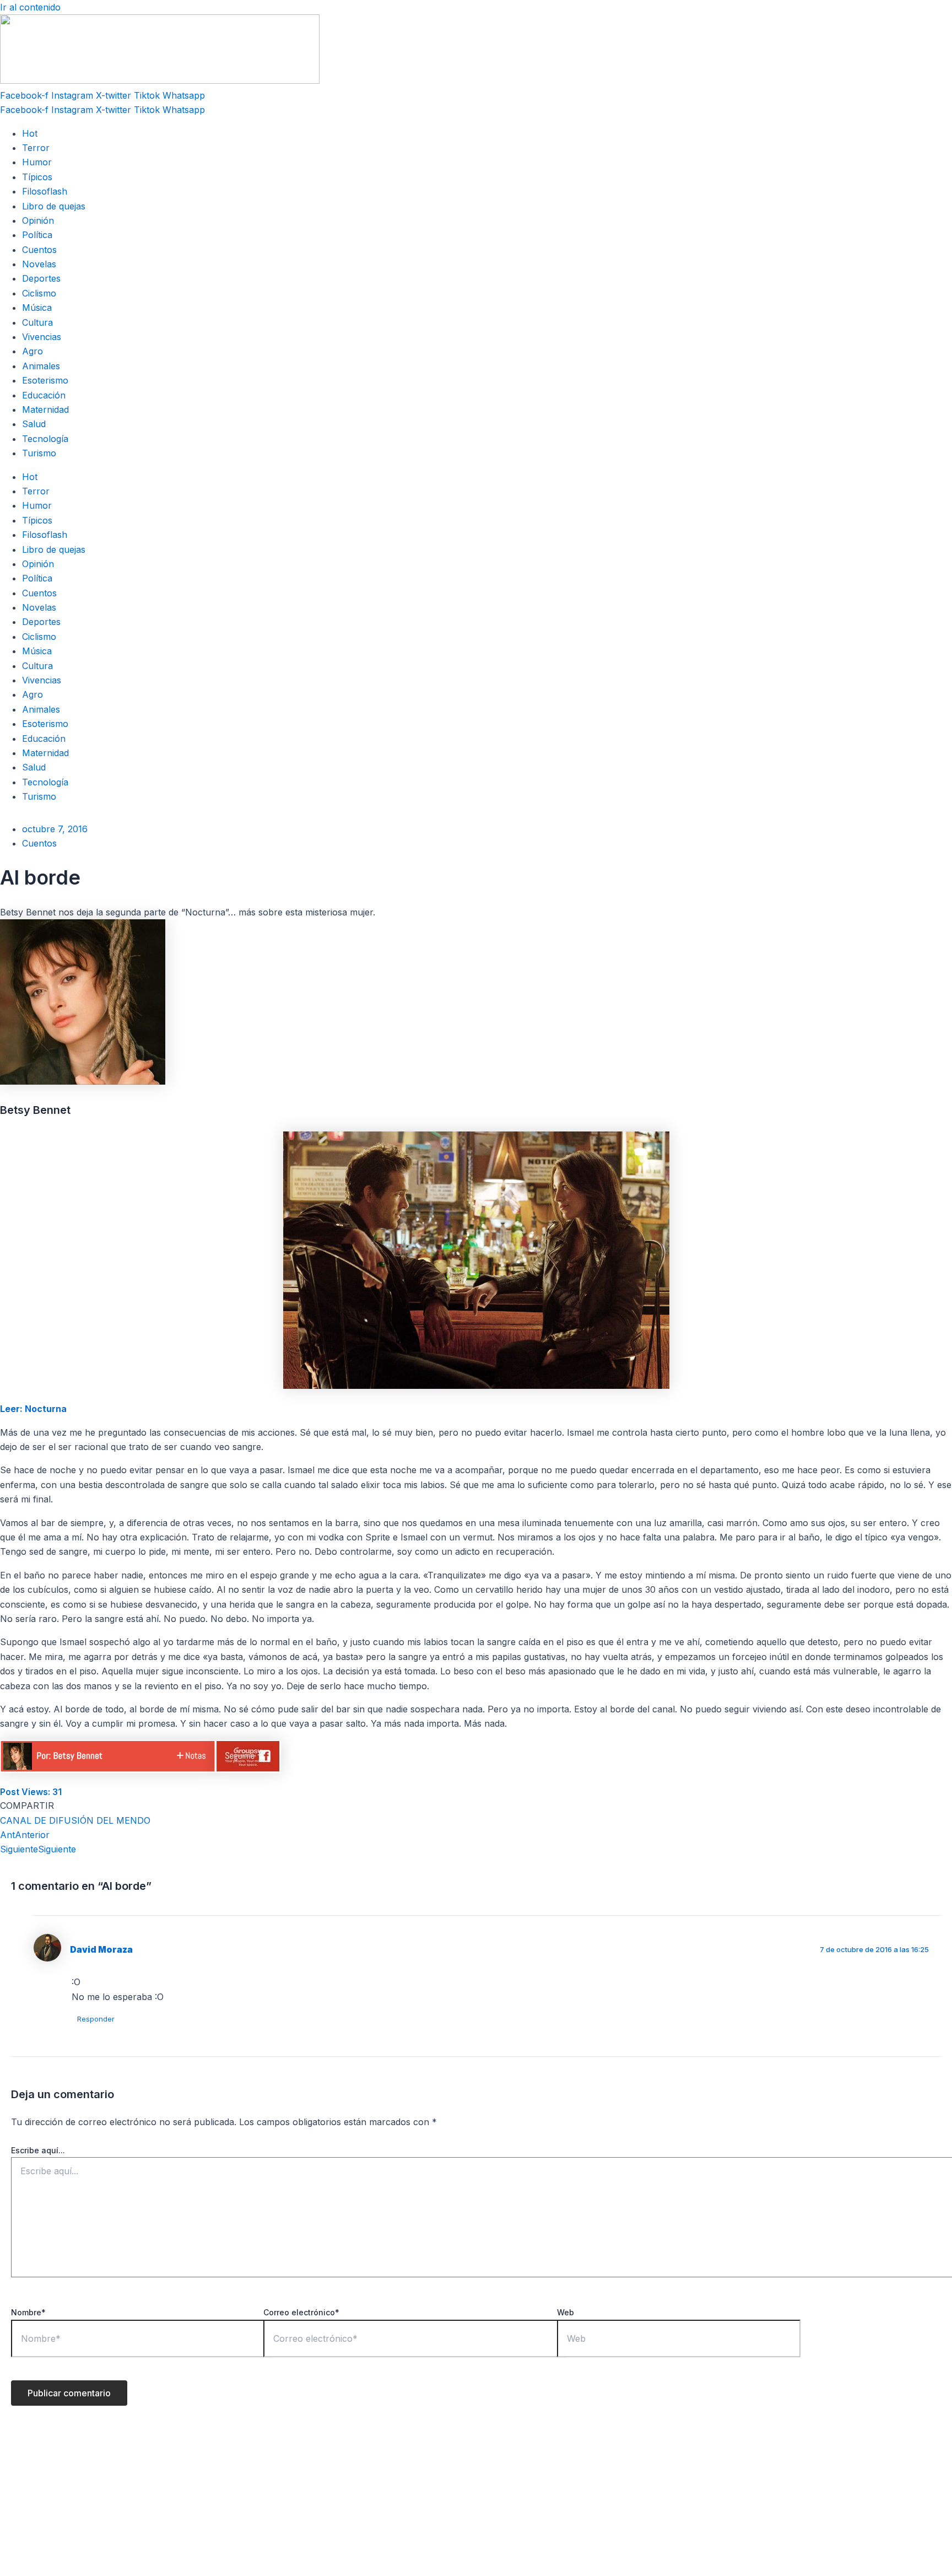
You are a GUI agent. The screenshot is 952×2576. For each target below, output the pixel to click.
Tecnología (45, 439)
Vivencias (42, 337)
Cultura (37, 322)
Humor (37, 162)
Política (37, 235)
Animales (41, 366)
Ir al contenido (30, 7)
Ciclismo (39, 293)
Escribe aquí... (38, 2150)
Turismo (39, 453)
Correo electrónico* (301, 2312)
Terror (36, 148)
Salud (34, 424)
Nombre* (28, 2312)
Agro (33, 351)
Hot (30, 133)
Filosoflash (45, 191)
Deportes (41, 278)
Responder (96, 2019)
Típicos (37, 177)
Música (37, 308)
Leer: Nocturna (33, 1409)
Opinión (38, 220)
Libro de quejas (54, 206)
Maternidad (45, 409)
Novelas (39, 264)
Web (566, 2312)
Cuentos (39, 250)
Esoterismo (45, 380)
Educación (44, 395)
